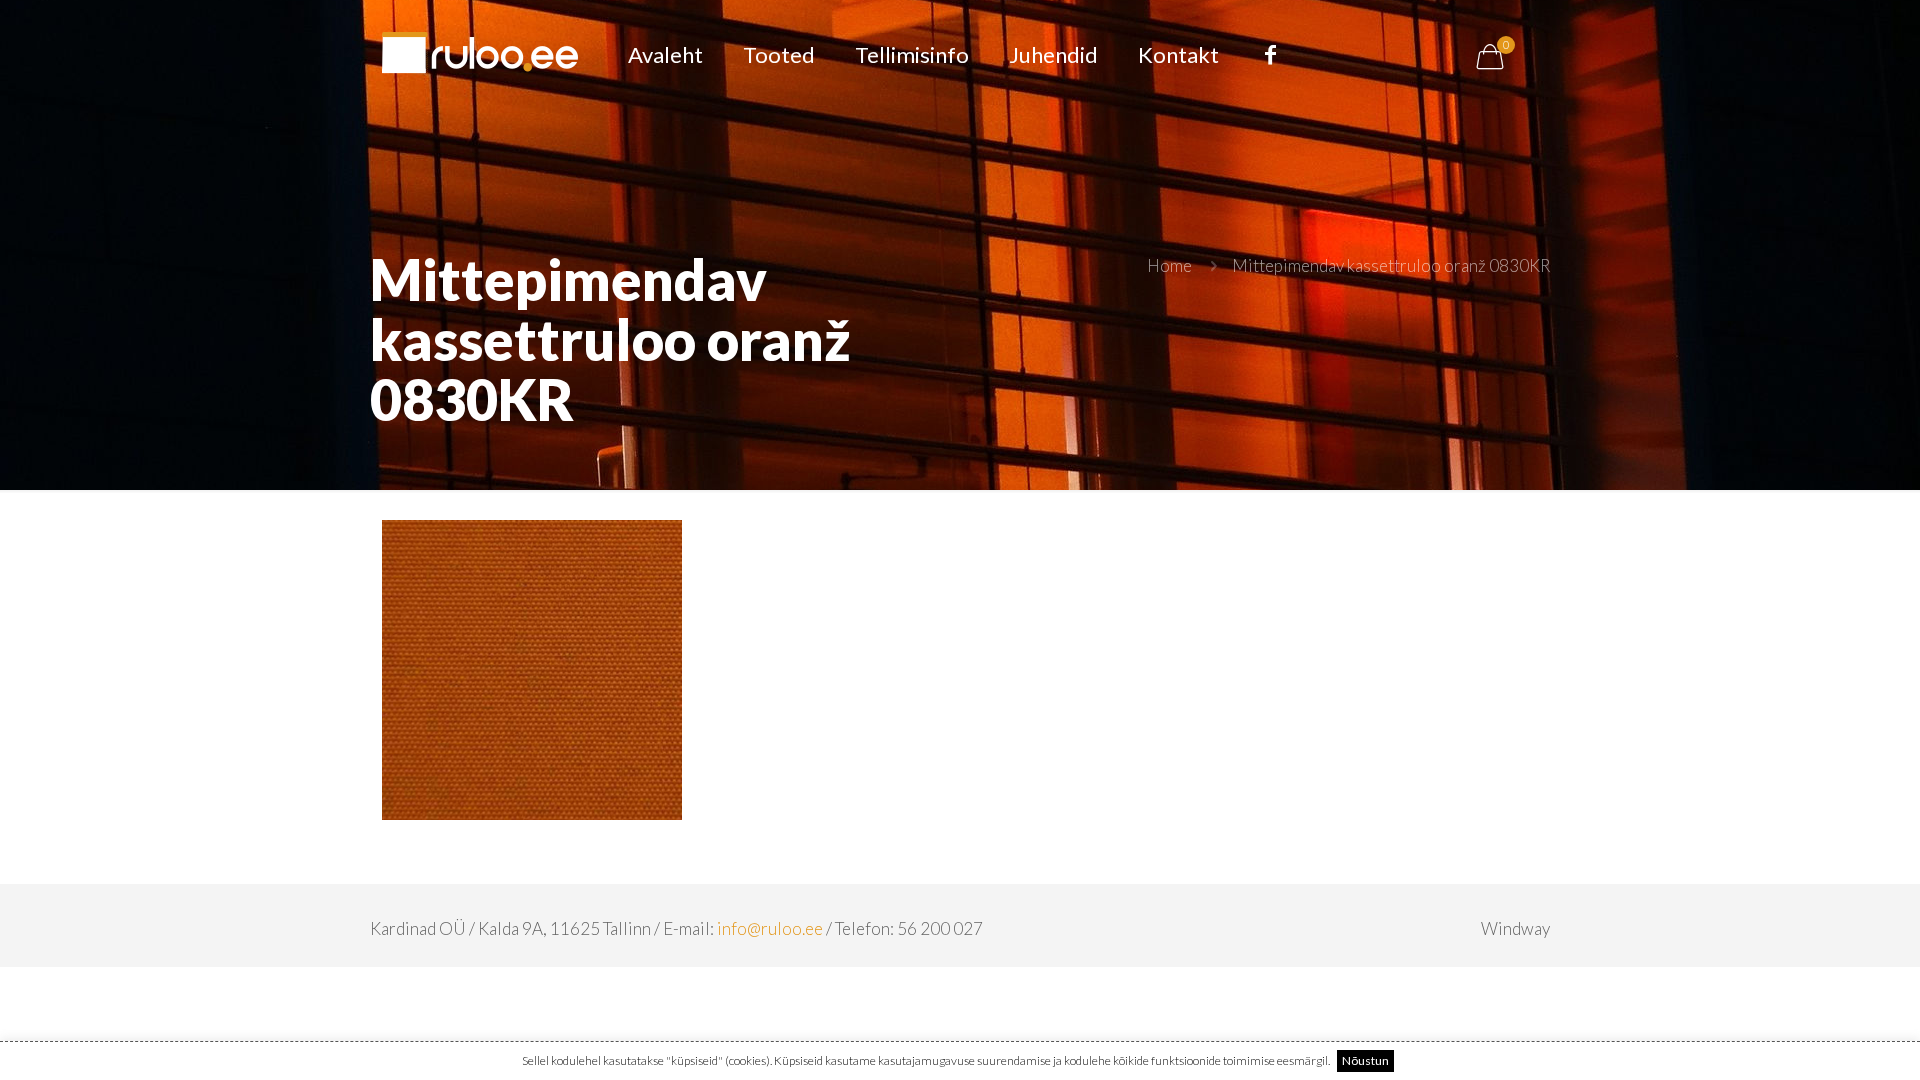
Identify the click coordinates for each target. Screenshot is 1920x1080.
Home (1169, 265)
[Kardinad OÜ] (480, 55)
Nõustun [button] (1365, 1060)
